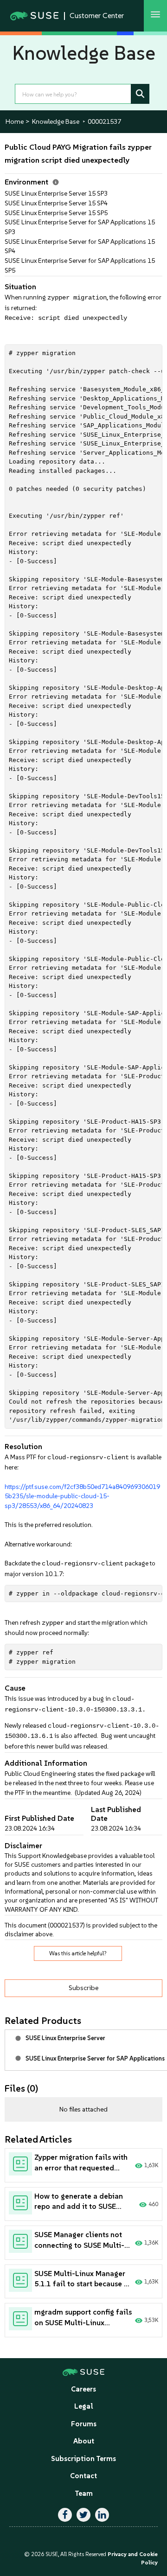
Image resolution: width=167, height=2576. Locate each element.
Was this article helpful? (78, 1953)
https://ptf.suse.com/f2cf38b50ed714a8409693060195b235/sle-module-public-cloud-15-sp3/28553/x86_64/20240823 (82, 1496)
